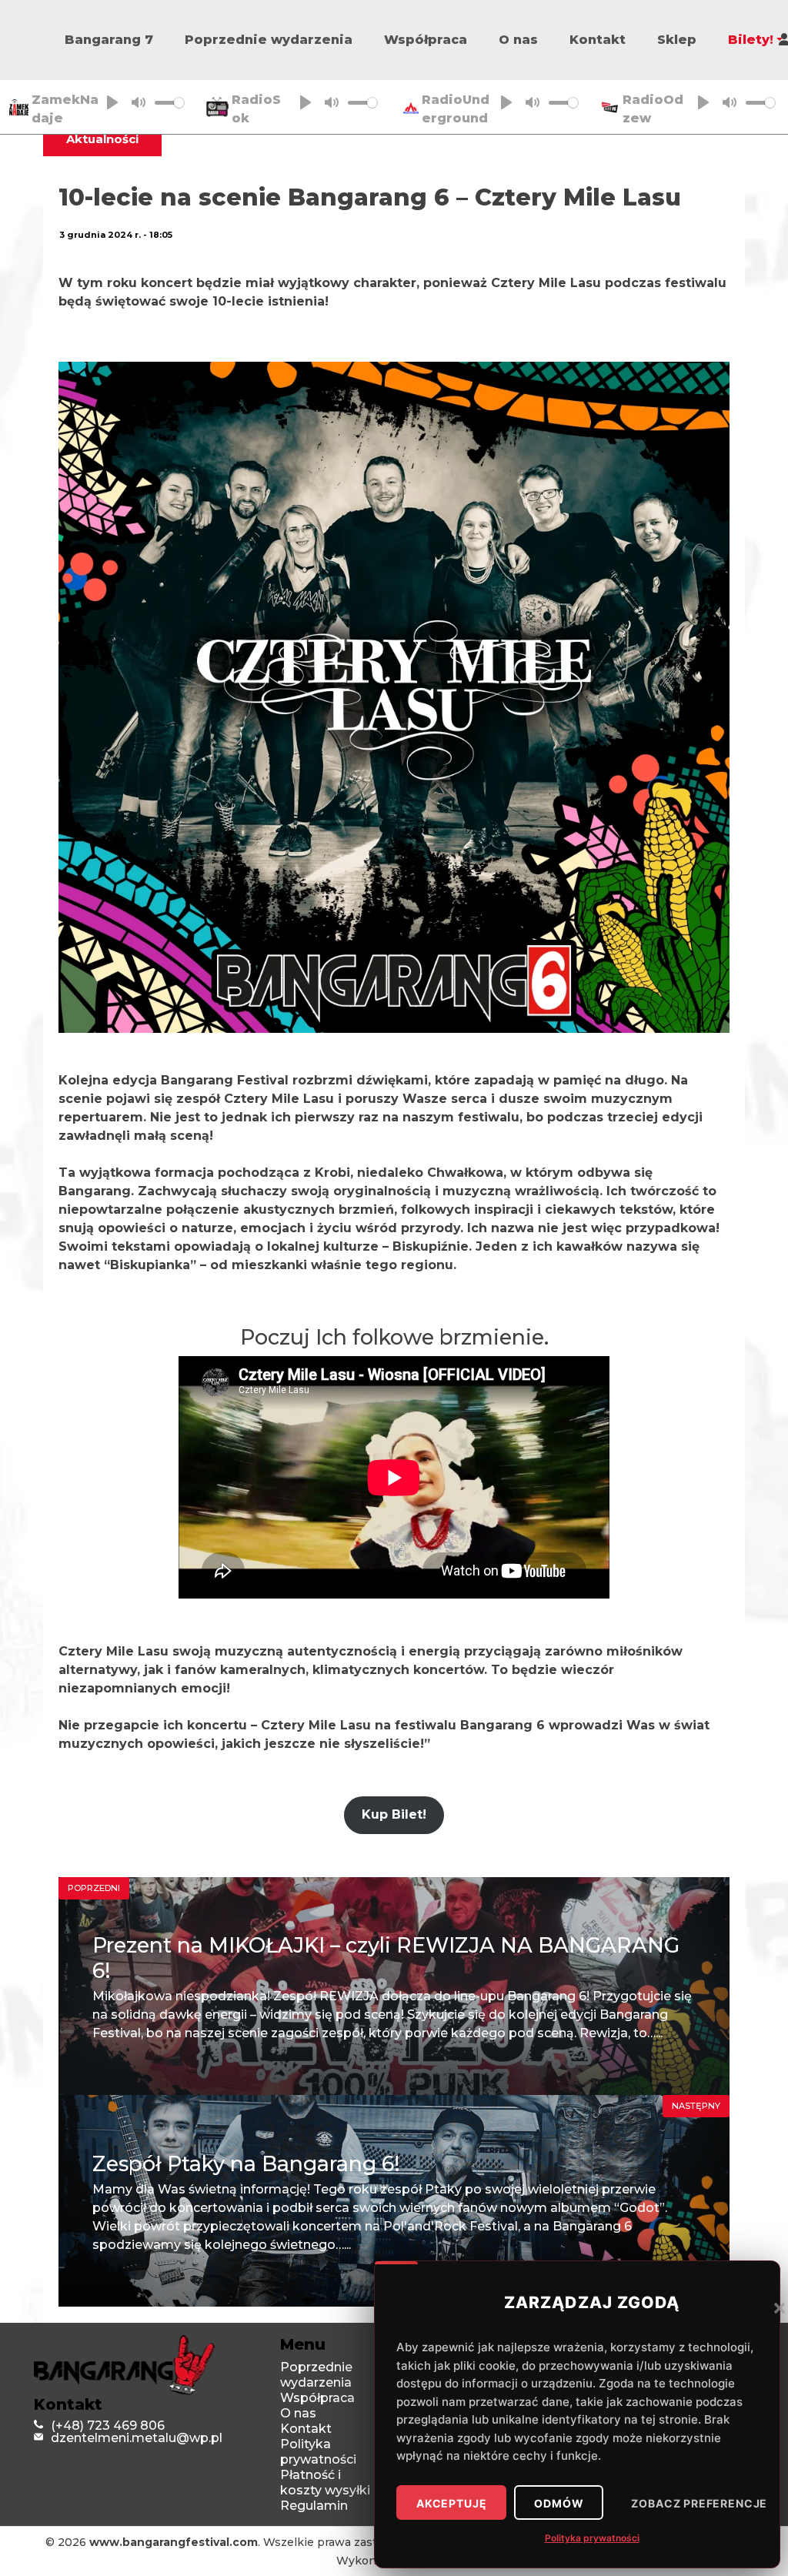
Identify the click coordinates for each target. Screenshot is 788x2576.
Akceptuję (451, 2504)
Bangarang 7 (109, 40)
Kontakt (598, 40)
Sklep (677, 40)
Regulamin (314, 2506)
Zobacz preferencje (699, 2504)
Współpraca (426, 40)
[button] (780, 2307)
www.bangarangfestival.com (174, 2542)
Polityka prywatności (592, 2538)
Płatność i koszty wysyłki (325, 2482)
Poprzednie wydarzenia (269, 40)
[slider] (169, 103)
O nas (518, 40)
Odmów (559, 2504)
